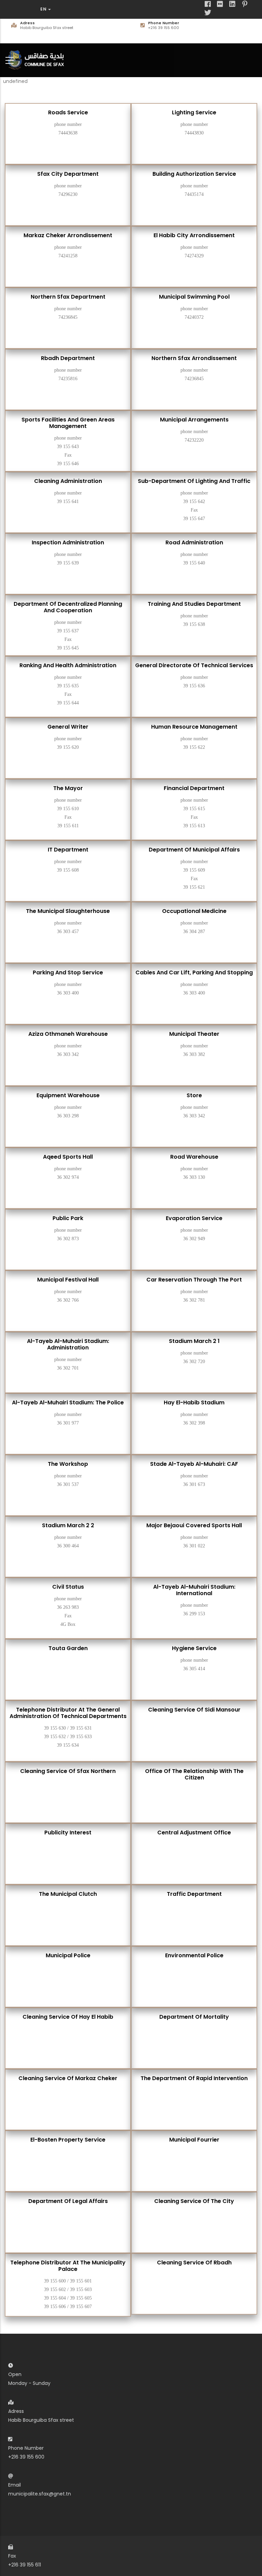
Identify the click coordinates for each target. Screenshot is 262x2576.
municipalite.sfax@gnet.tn (40, 2494)
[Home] (38, 59)
